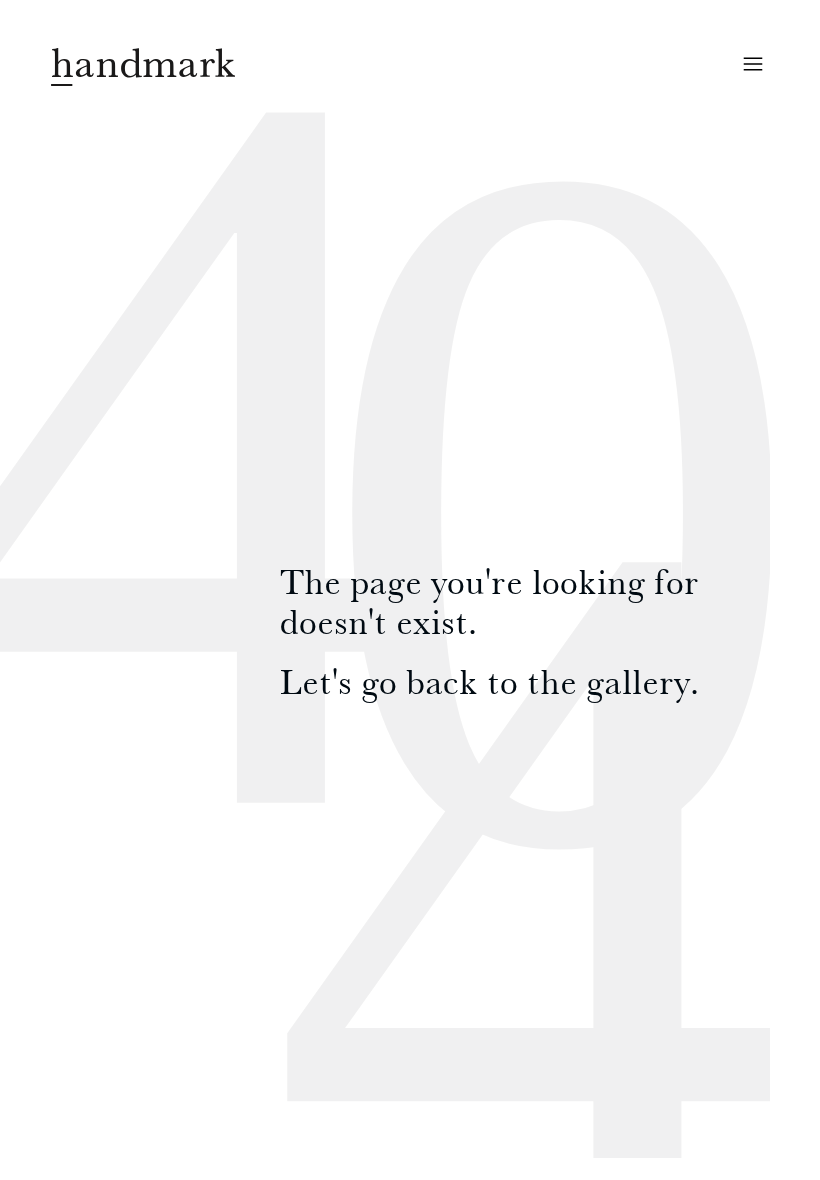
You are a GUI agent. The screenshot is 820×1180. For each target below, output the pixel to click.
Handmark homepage (143, 67)
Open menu (753, 64)
